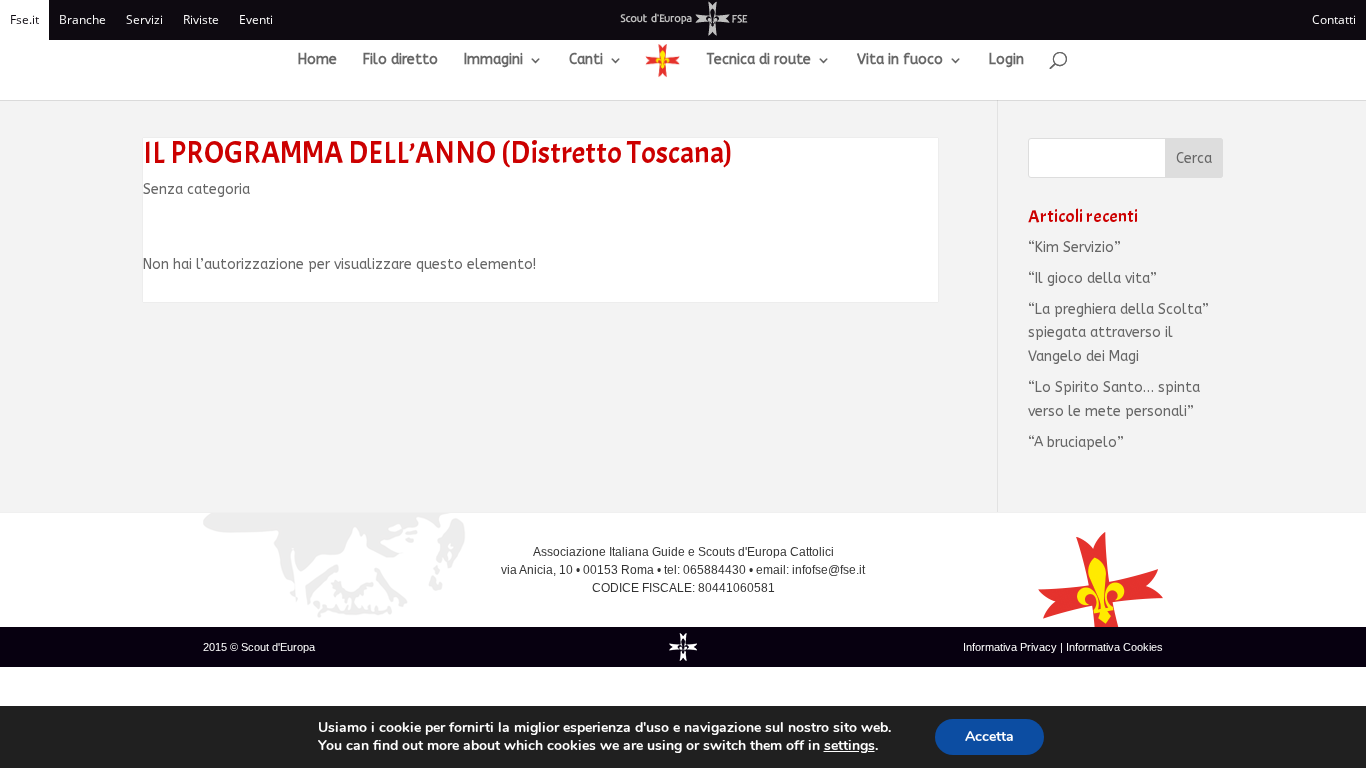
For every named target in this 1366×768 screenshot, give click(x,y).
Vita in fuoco (900, 60)
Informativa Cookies (1114, 647)
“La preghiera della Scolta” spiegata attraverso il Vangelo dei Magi (1118, 333)
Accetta (989, 736)
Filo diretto (400, 60)
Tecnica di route (758, 60)
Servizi (144, 19)
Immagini (493, 60)
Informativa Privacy (1011, 647)
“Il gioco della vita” (1092, 278)
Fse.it (24, 19)
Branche (82, 19)
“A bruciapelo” (1076, 442)
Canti (586, 60)
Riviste (201, 19)
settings (849, 746)
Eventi (256, 19)
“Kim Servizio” (1074, 247)
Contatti (1334, 19)
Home (317, 60)
